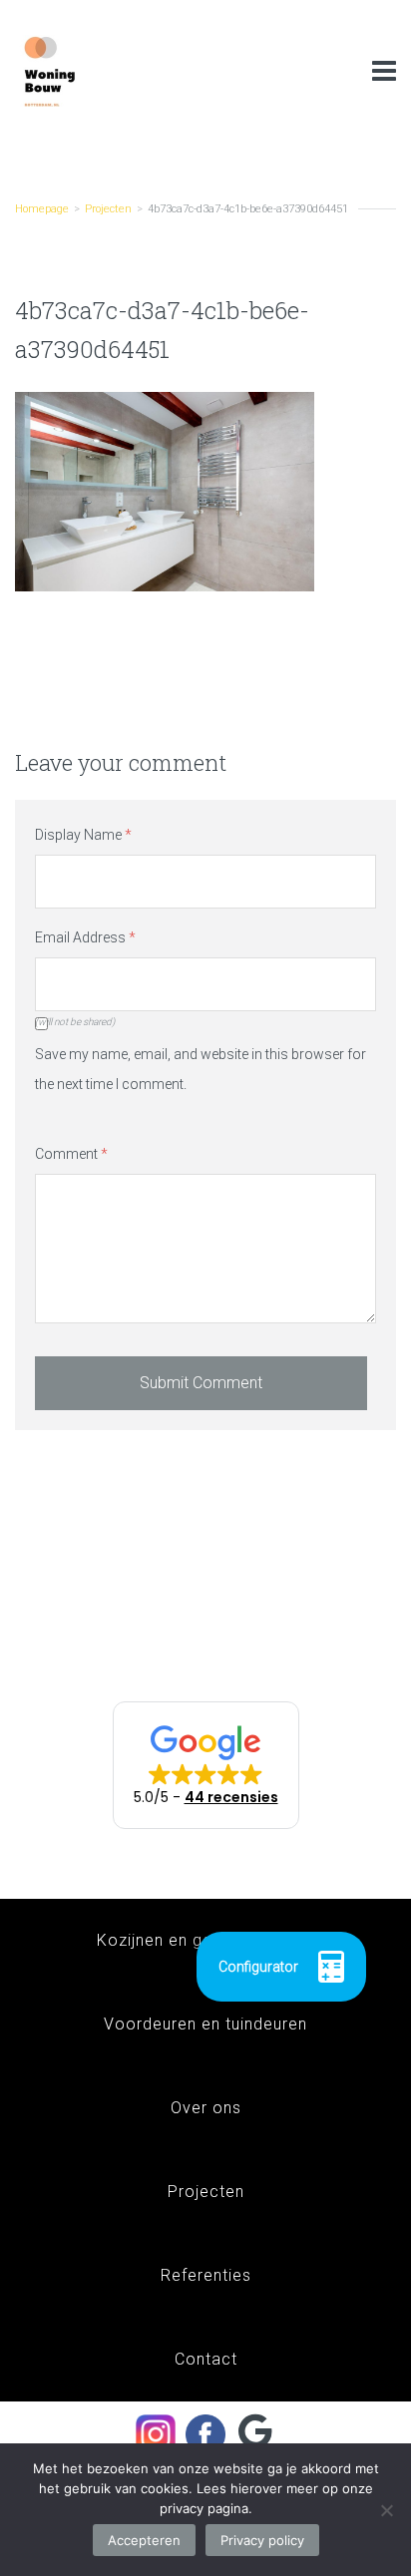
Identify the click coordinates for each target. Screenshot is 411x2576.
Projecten (108, 209)
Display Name (83, 835)
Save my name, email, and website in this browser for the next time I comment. (201, 1069)
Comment (71, 1154)
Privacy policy (262, 2540)
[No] (386, 2510)
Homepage (42, 209)
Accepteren (144, 2540)
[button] (206, 1765)
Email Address (85, 937)
